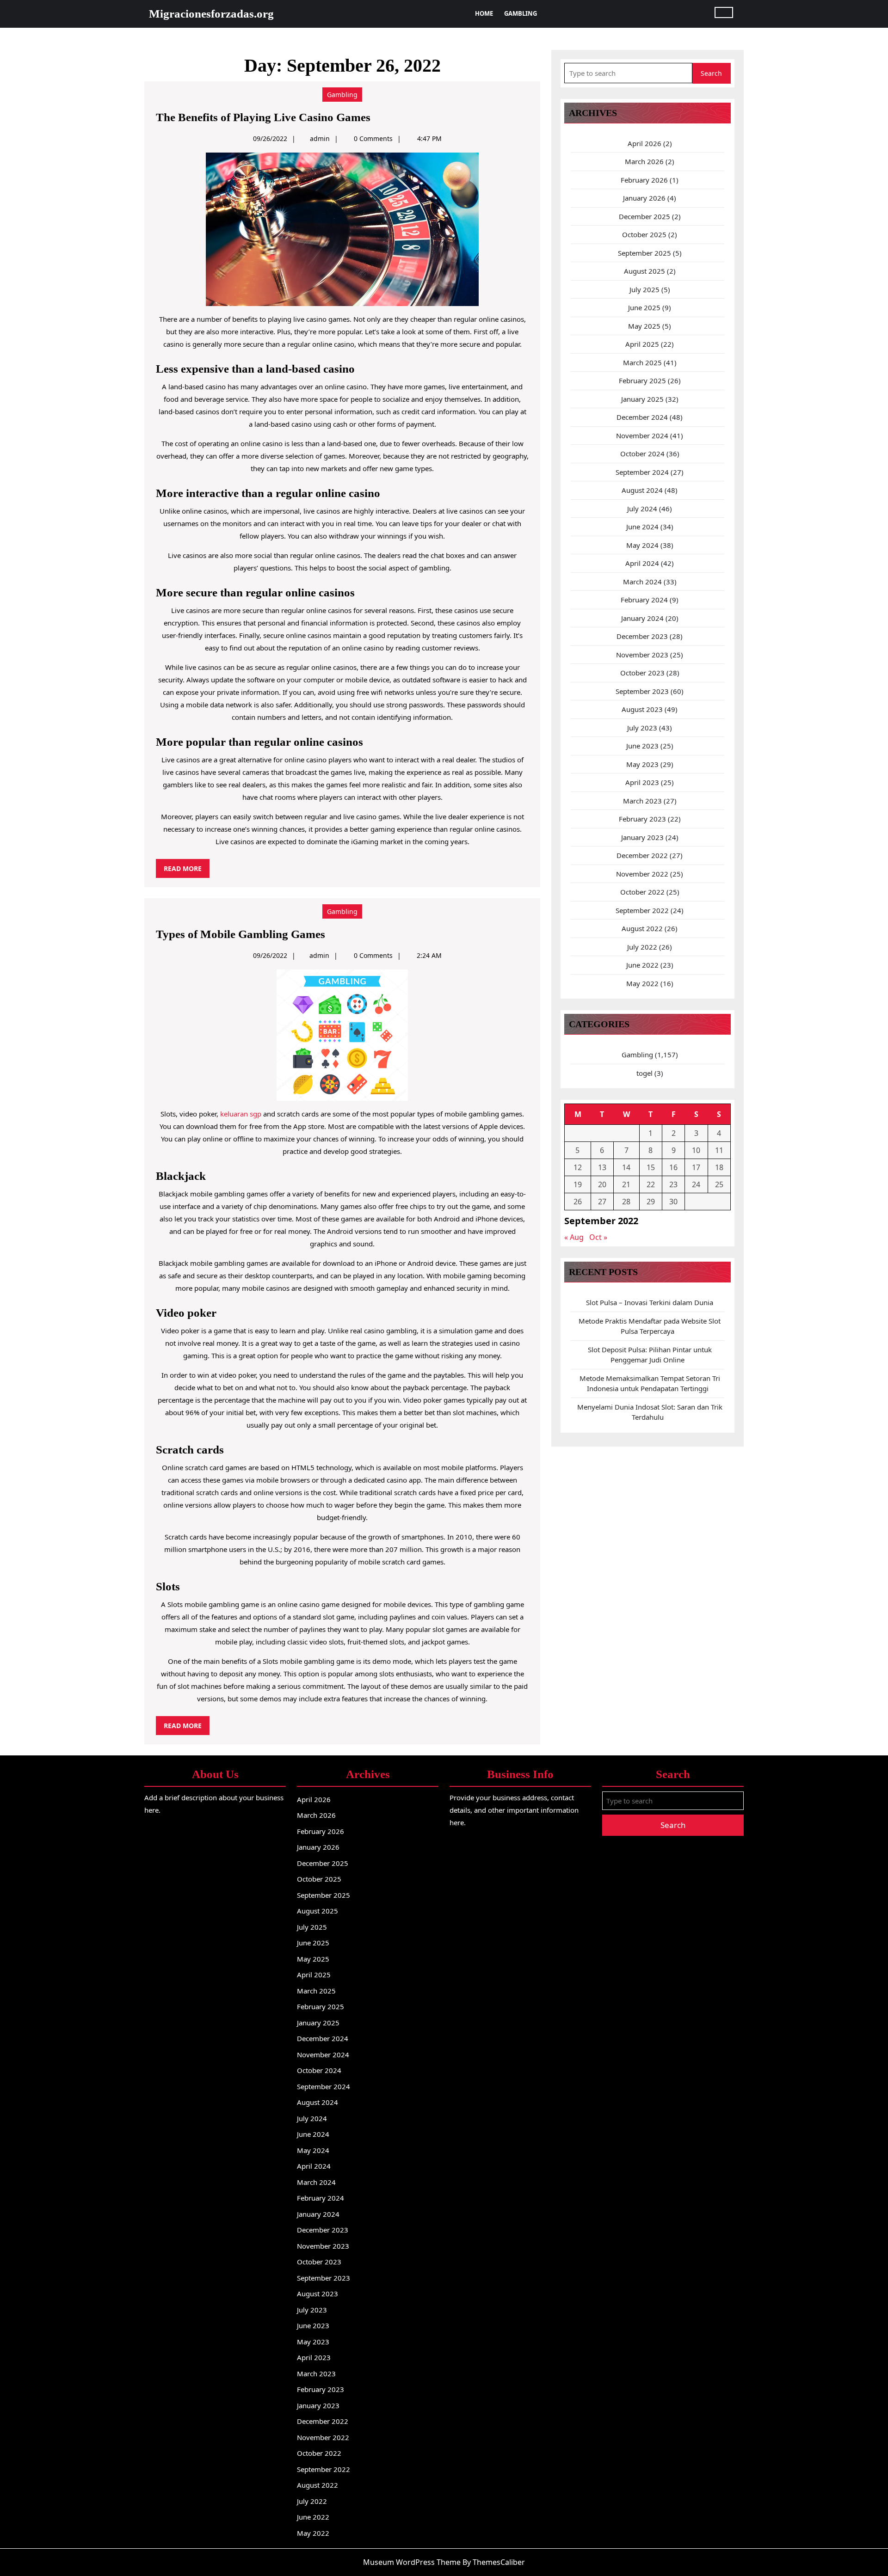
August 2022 (642, 928)
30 (673, 1202)
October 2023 (642, 673)
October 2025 (644, 234)
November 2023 (642, 655)
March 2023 (642, 801)
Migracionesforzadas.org (211, 14)
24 (696, 1184)
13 (602, 1167)
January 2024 (642, 618)
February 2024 (644, 600)
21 (626, 1184)
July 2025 (644, 289)
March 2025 (642, 362)
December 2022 (642, 855)
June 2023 (642, 746)
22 (651, 1184)
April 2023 (642, 782)
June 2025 (644, 307)
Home (484, 13)
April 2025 (642, 344)
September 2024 (642, 472)
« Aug (574, 1237)
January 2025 (642, 399)
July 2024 (642, 509)
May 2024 (642, 545)
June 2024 (642, 527)
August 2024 (642, 490)
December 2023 (642, 636)
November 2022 (642, 874)
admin (320, 138)
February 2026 (644, 180)
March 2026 (644, 161)
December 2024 (642, 417)
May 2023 (642, 764)
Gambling (521, 13)
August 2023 (642, 709)
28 (626, 1202)
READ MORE (187, 871)
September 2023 (642, 691)
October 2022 (642, 892)
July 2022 (642, 947)
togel (644, 1073)
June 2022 (642, 965)
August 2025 (644, 271)
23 (673, 1184)
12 (578, 1167)
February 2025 (642, 380)
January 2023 (642, 837)
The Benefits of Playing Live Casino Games (263, 117)
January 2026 (644, 198)
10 (696, 1150)
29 (651, 1202)
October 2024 (642, 454)
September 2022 (642, 910)
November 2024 (642, 435)
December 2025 (644, 216)
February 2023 (642, 819)
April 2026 (644, 143)
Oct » (598, 1237)
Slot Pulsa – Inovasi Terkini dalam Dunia (650, 1302)
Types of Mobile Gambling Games (240, 934)
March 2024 (642, 582)
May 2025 (644, 326)
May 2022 (642, 983)
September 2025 (644, 253)
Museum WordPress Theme (412, 2562)
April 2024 (642, 563)
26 (578, 1202)
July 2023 (642, 728)
